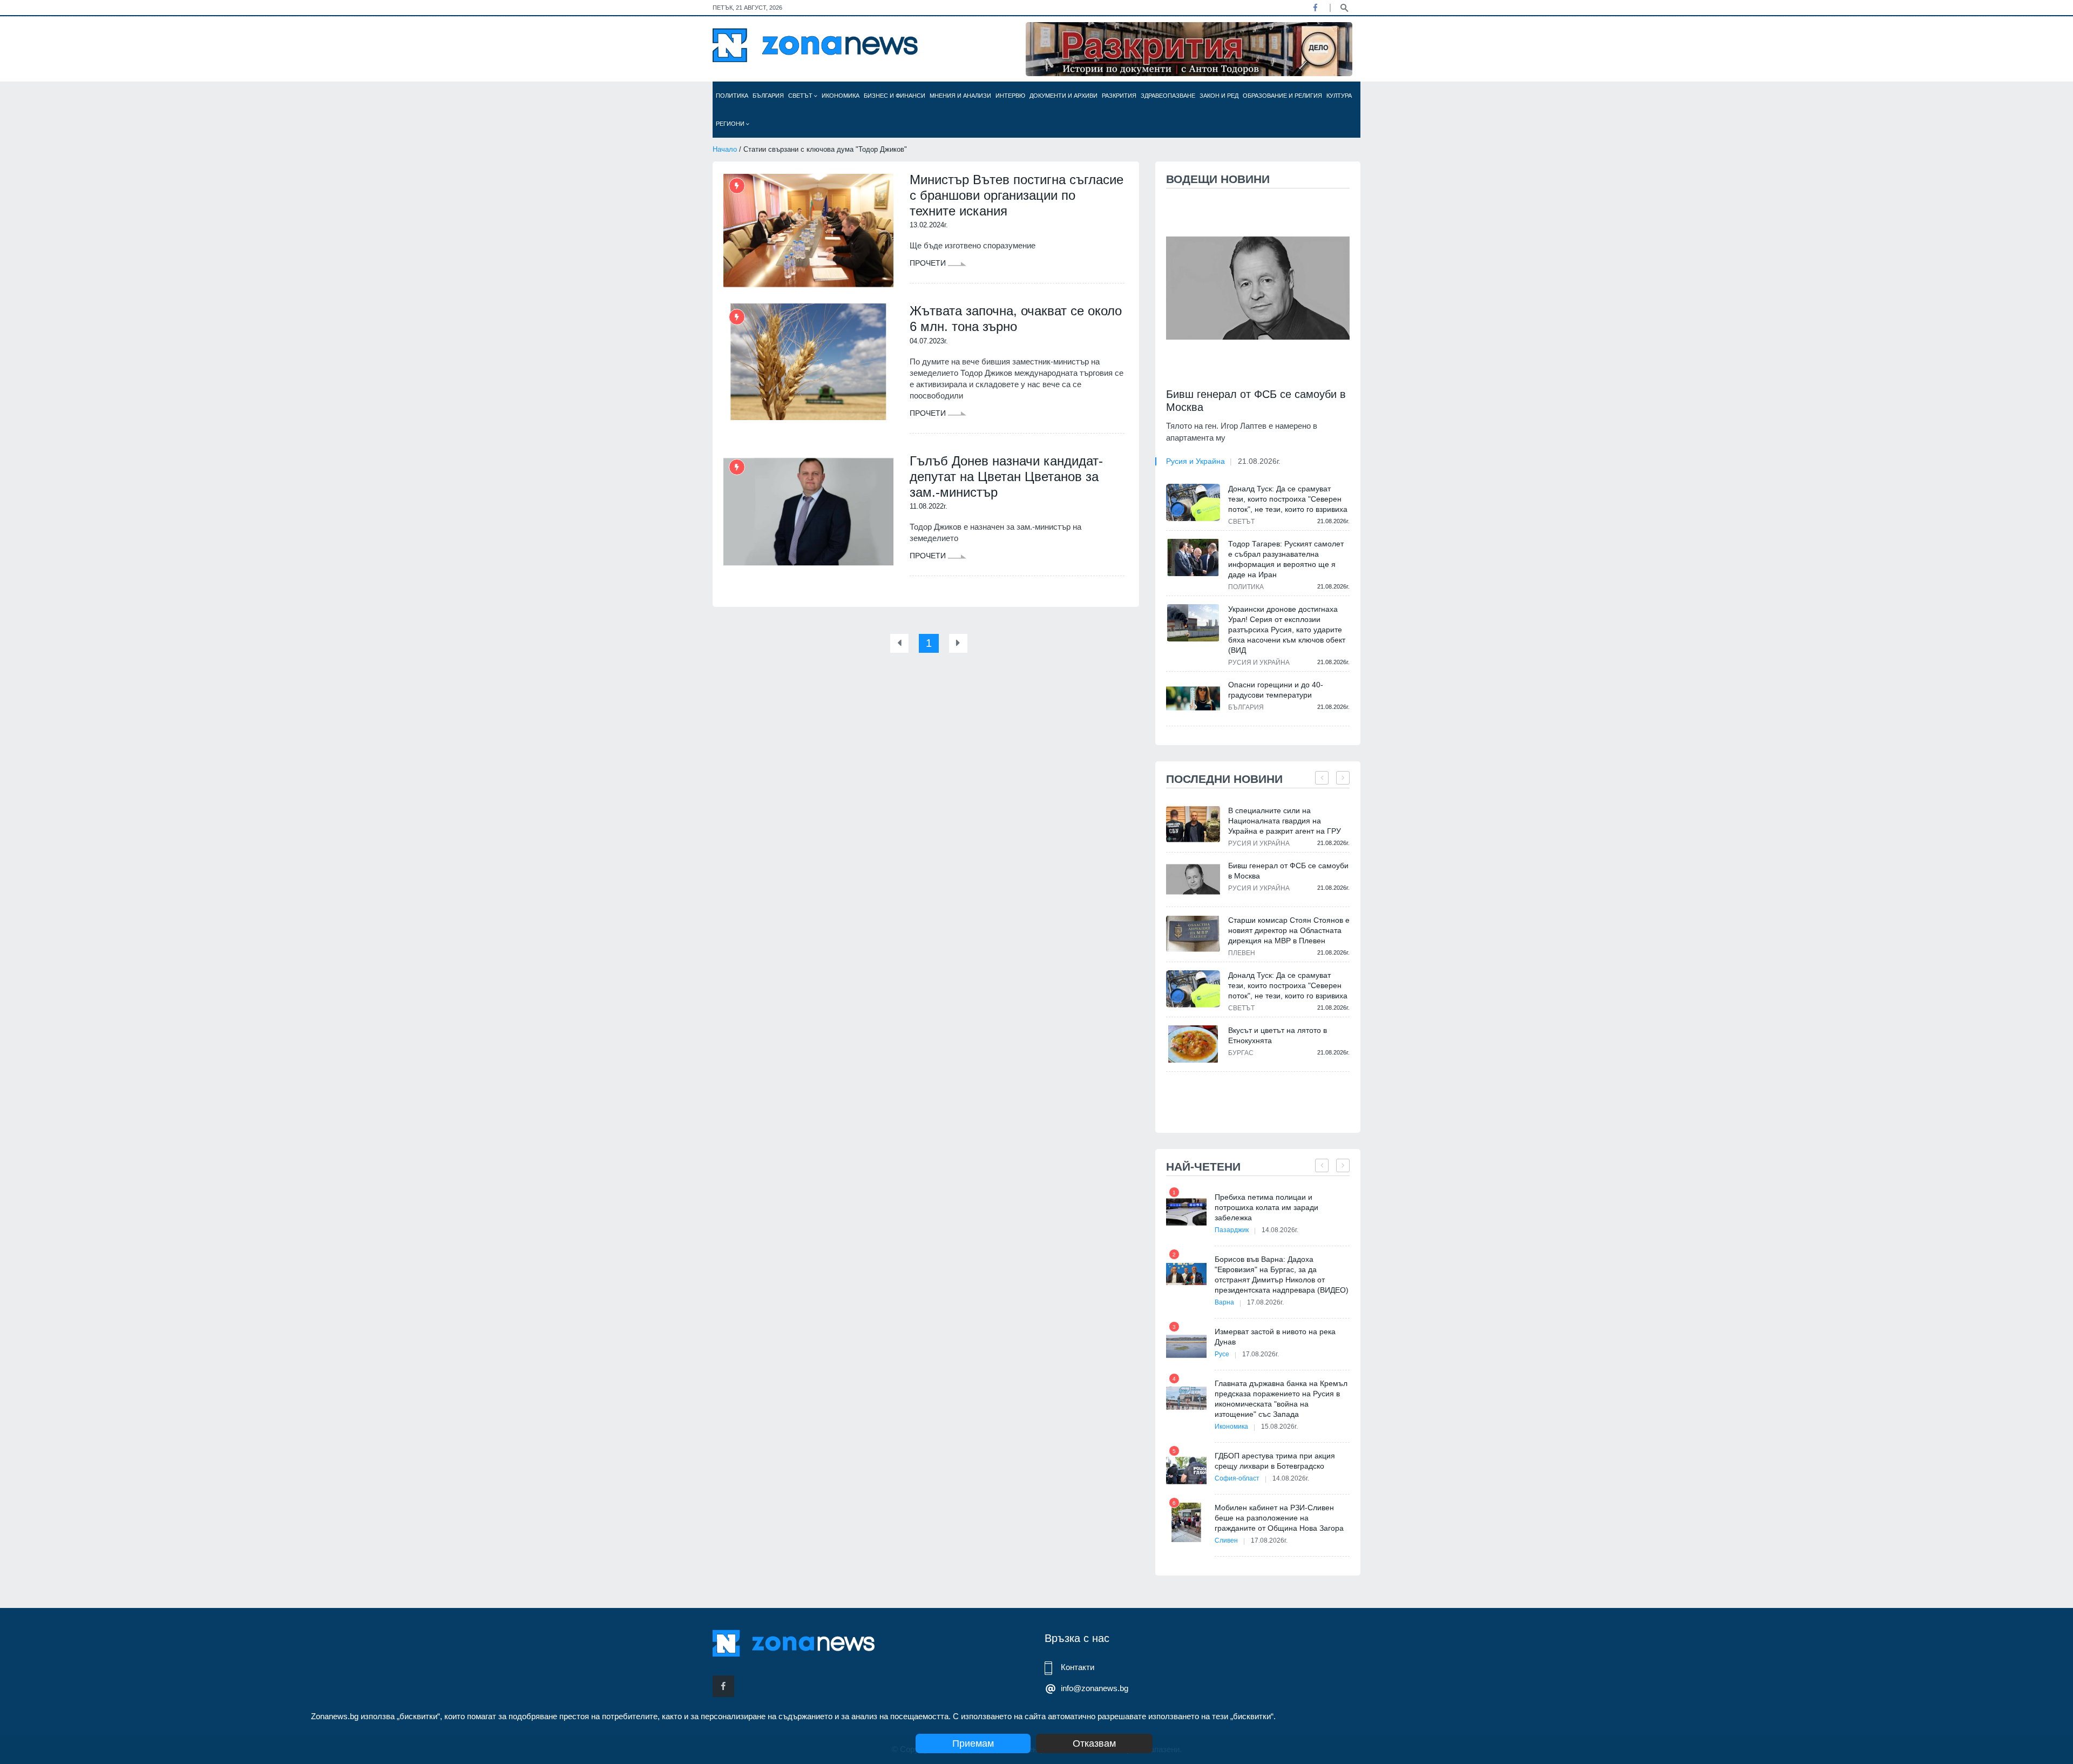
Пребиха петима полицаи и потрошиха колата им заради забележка (1266, 1207)
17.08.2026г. (1265, 1302)
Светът (801, 96)
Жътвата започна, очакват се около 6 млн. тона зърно (1016, 319)
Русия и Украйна (1195, 461)
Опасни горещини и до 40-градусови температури (1276, 690)
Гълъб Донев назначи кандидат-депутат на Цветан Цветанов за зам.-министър (1006, 477)
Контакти (1078, 1667)
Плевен (1242, 953)
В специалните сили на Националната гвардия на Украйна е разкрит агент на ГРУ (1285, 821)
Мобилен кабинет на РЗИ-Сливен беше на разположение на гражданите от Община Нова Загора (1279, 1518)
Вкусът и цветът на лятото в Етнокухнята (1278, 1035)
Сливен (1226, 1540)
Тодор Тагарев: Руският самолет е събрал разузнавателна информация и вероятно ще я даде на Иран (1286, 559)
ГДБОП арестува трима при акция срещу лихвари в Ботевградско (1275, 1461)
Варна (1224, 1302)
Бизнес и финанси (895, 96)
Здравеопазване (1168, 96)
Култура (1339, 96)
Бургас (1241, 1053)
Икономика (841, 96)
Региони (731, 124)
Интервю (1010, 96)
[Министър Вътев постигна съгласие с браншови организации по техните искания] (808, 231)
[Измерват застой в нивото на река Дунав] (1186, 1346)
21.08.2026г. (1259, 461)
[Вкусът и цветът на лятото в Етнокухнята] (1193, 1044)
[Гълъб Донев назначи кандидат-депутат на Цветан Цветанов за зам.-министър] (808, 512)
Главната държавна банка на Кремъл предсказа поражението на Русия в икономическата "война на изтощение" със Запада (1281, 1399)
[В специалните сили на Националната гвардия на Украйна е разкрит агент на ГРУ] (1193, 824)
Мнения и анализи (960, 96)
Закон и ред (1219, 96)
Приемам (973, 1743)
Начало (725, 149)
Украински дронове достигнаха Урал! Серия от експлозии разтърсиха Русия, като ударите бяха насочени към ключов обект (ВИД (1287, 630)
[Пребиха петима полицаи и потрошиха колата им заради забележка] (1186, 1212)
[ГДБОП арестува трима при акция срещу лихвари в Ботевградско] (1186, 1471)
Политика (732, 96)
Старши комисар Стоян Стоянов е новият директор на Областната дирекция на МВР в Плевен (1289, 930)
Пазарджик (1232, 1230)
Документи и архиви (1063, 96)
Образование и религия (1282, 96)
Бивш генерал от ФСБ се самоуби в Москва (1256, 401)
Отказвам (1094, 1743)
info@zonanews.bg (1095, 1688)
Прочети (929, 263)
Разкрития (1119, 96)
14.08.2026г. (1280, 1230)
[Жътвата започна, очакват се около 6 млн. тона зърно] (808, 362)
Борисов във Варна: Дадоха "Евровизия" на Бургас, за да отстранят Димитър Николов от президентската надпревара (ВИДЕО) (1282, 1275)
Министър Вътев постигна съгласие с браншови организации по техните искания (1017, 195)
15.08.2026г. (1279, 1427)
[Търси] (1344, 7)
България (768, 96)
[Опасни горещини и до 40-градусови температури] (1193, 698)
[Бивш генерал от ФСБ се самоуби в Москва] (1258, 288)
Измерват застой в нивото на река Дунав (1275, 1337)
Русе (1222, 1354)
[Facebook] (1315, 8)
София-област (1237, 1478)
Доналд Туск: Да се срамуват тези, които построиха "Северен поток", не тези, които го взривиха (1288, 499)
